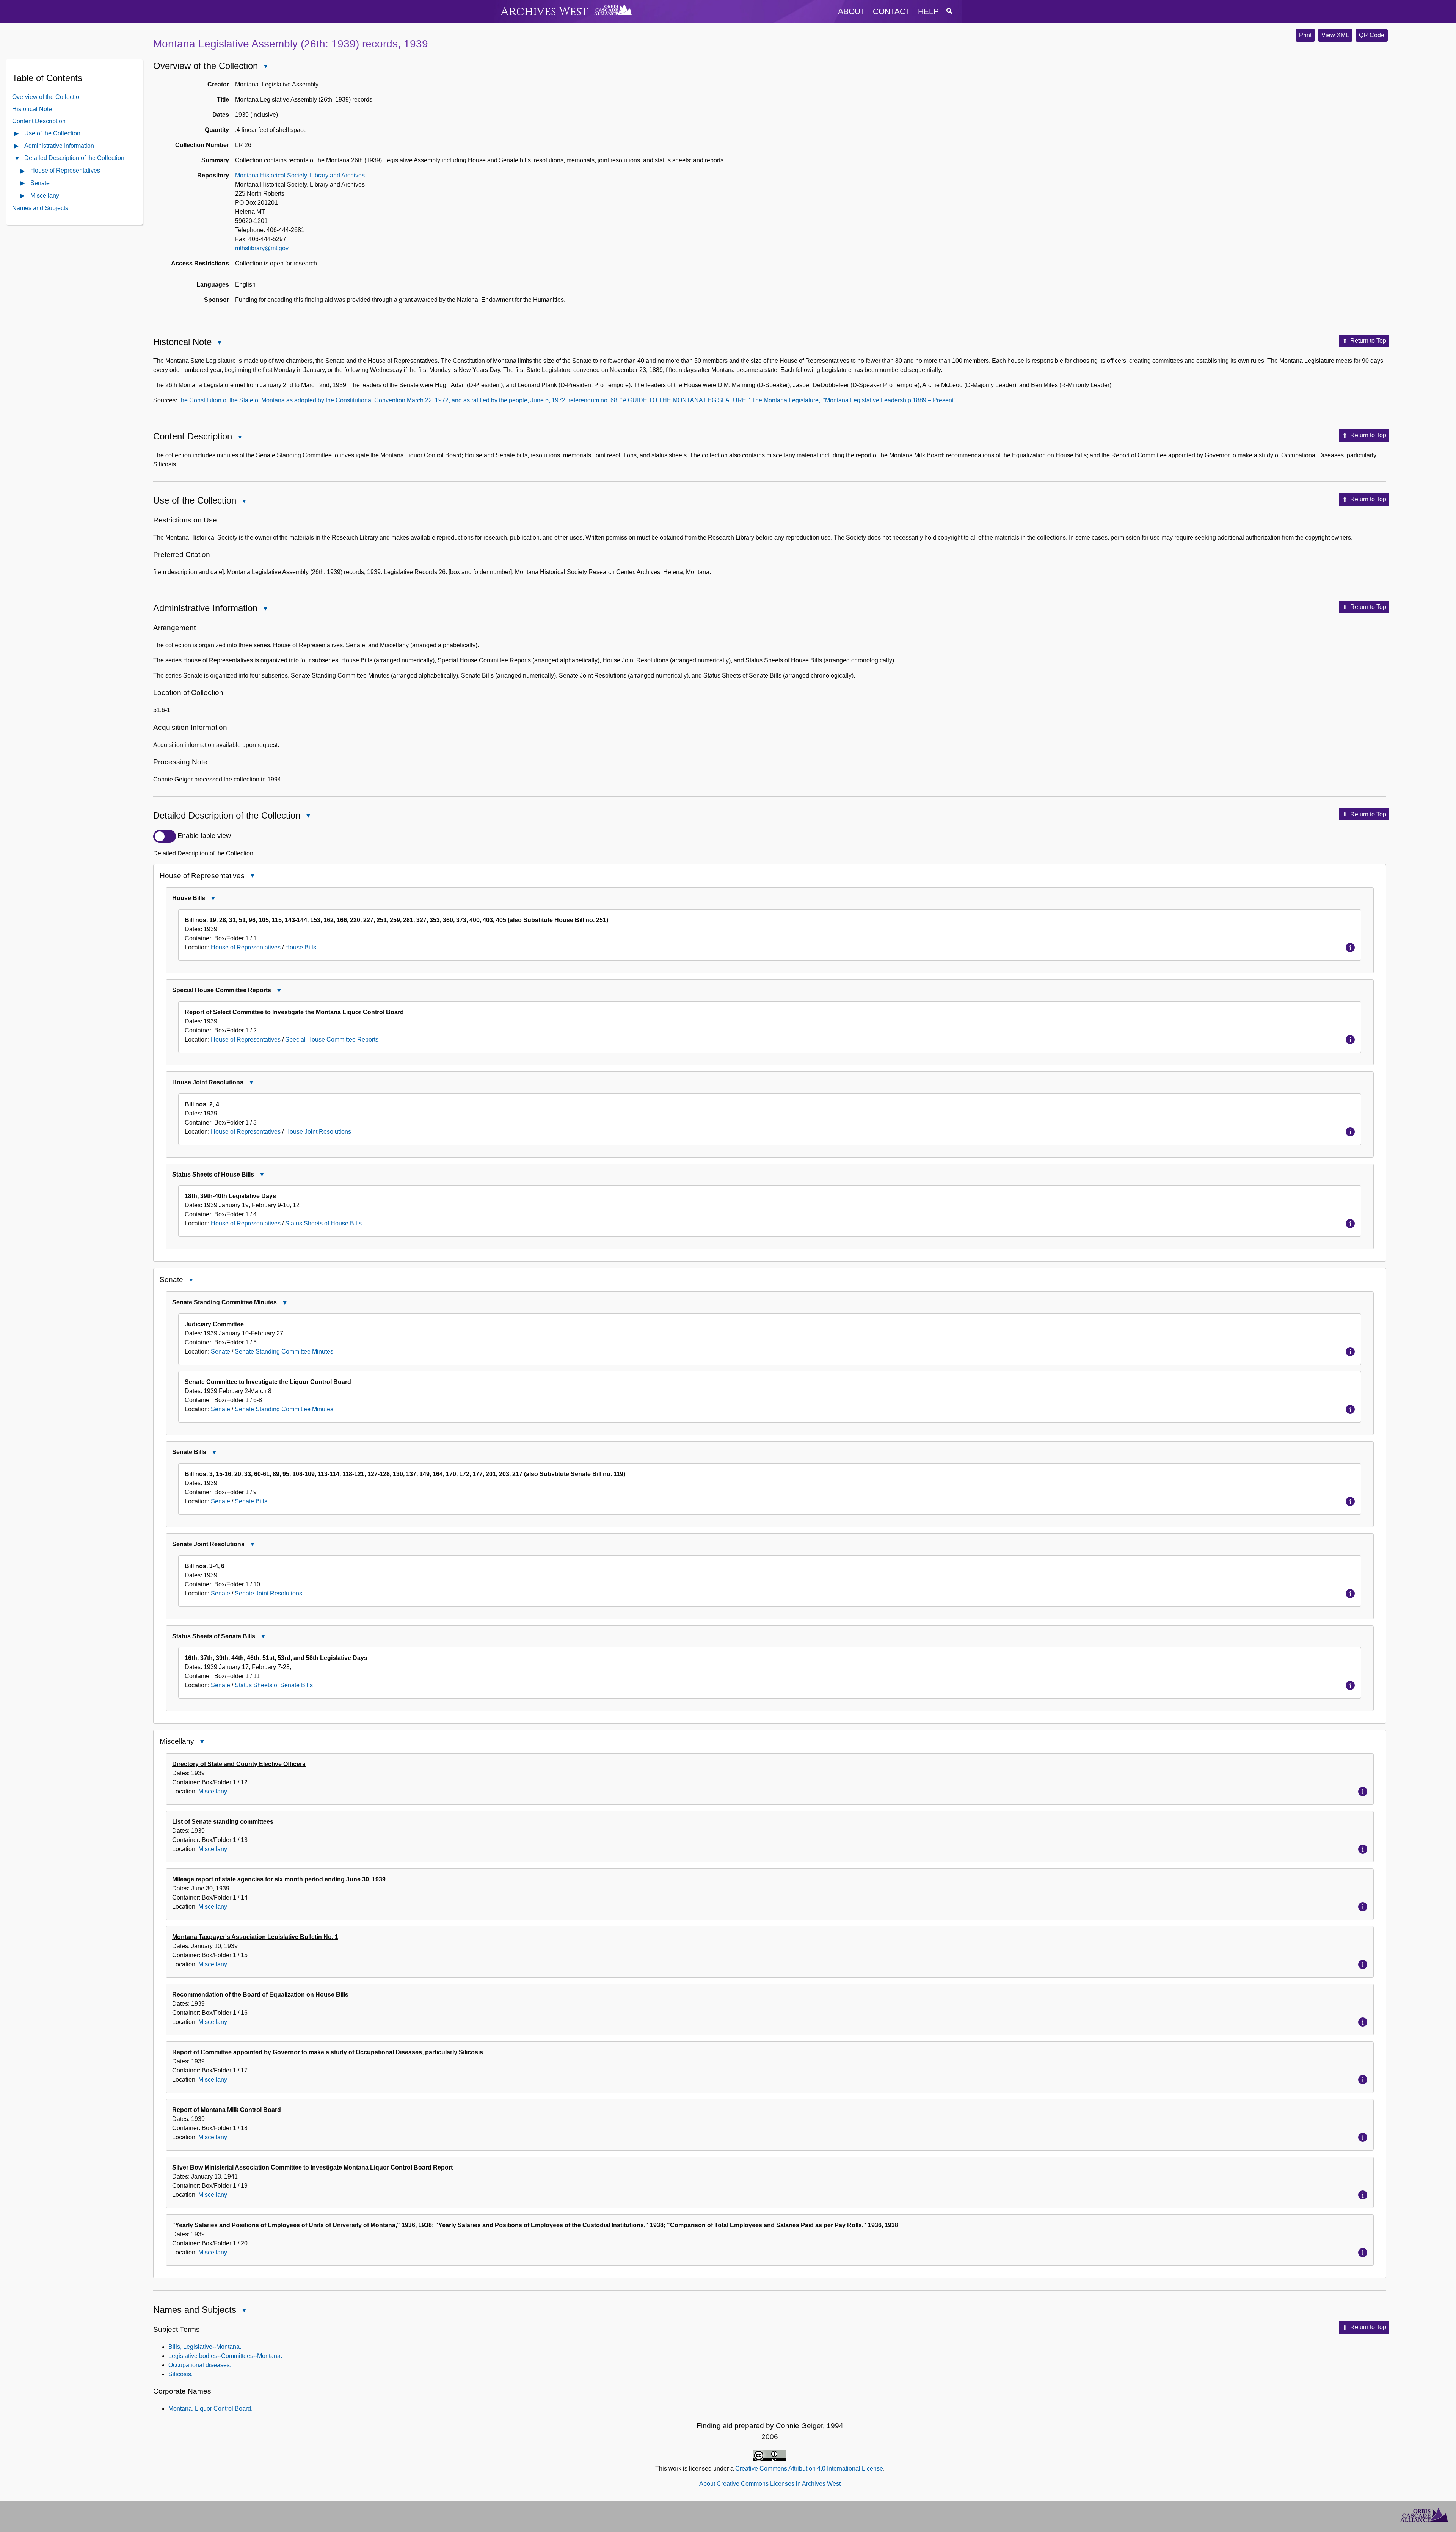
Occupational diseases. (200, 2365)
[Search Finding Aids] (949, 11)
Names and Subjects (40, 208)
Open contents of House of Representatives (23, 171)
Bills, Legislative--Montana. (205, 2347)
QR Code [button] (1372, 35)
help (928, 11)
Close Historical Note (219, 343)
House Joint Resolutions (318, 1132)
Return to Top (1368, 341)
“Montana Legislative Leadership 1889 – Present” (889, 400)
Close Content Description (240, 438)
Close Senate (191, 1281)
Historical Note (32, 109)
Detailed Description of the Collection (74, 158)
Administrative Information (59, 145)
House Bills (301, 947)
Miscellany (45, 195)
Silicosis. (180, 2374)
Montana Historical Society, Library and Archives (300, 175)
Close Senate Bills (214, 1453)
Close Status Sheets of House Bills (262, 1175)
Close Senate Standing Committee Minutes (284, 1303)
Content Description (39, 121)
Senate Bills (251, 1501)
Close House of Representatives (252, 877)
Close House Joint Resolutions (251, 1083)
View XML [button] (1335, 35)
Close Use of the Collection (244, 502)
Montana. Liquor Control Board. (210, 2409)
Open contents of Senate (23, 184)
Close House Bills (213, 899)
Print (1305, 35)
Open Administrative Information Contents (17, 147)
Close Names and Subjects (244, 2311)
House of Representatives (65, 170)
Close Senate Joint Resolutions (252, 1545)
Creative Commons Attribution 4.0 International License (809, 2468)
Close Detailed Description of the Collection (308, 817)
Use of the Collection (52, 133)
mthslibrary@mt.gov (262, 248)
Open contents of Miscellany (23, 196)
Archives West (544, 12)
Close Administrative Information (265, 609)
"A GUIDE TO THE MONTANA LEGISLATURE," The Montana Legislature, (720, 400)
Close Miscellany (202, 1742)
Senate (40, 183)
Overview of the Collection (47, 96)
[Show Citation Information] (1350, 948)
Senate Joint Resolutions (268, 1593)
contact (892, 11)
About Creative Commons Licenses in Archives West (770, 2484)
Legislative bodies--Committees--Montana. (225, 2356)
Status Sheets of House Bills (323, 1223)
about (852, 11)
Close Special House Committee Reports (279, 991)
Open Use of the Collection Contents (17, 134)
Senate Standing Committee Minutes (284, 1351)
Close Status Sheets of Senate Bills (263, 1637)
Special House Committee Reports (332, 1039)
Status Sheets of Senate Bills (274, 1685)
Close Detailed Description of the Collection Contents (17, 159)
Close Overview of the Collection (265, 67)
